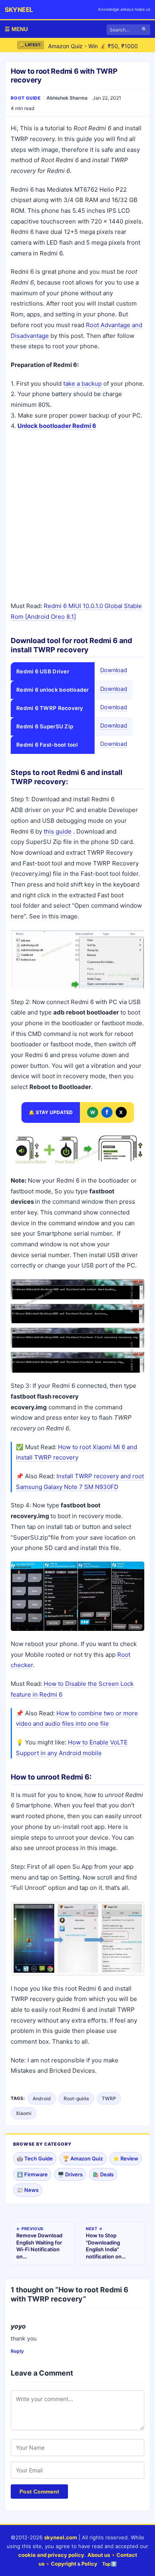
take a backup (82, 384)
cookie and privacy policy (51, 2555)
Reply (17, 2351)
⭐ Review (126, 2158)
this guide (58, 831)
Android (42, 2098)
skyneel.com (61, 2537)
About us (99, 2555)
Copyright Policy (74, 2564)
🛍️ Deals (103, 2174)
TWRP (109, 2098)
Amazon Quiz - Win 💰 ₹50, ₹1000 (93, 45)
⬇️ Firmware (32, 2174)
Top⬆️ (109, 2564)
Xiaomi (24, 2113)
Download (114, 670)
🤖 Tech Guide (35, 2158)
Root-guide (76, 2098)
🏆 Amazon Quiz (83, 2158)
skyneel (19, 10)
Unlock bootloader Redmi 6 (57, 426)
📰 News (28, 2190)
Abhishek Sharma (67, 98)
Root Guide (26, 98)
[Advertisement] (77, 517)
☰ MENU (16, 29)
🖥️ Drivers (70, 2174)
